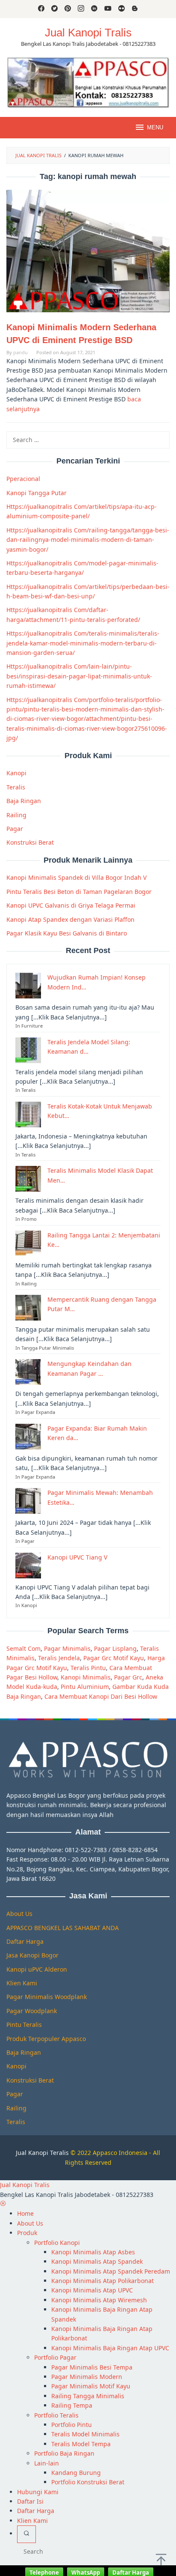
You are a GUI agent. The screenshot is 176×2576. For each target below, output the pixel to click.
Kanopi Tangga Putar (37, 493)
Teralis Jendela (59, 1658)
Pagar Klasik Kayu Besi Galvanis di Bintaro (67, 933)
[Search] (26, 2534)
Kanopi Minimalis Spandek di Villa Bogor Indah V (76, 877)
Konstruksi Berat (30, 842)
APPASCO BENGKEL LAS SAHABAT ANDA (63, 1928)
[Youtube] (108, 9)
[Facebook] (41, 9)
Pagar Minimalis (67, 1648)
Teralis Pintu (88, 1668)
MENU (155, 127)
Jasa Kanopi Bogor (32, 1955)
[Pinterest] (68, 9)
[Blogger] (135, 9)
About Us (19, 1914)
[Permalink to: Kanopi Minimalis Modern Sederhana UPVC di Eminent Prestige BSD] (88, 251)
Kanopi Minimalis (86, 1677)
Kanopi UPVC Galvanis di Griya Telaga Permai (71, 905)
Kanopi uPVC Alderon (37, 1969)
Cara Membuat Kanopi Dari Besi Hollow (101, 1696)
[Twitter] (54, 9)
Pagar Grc (128, 1677)
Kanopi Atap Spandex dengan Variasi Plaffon (70, 919)
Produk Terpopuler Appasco (46, 2039)
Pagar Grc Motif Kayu (114, 1658)
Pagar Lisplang (115, 1648)
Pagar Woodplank (32, 2011)
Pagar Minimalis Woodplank (47, 1997)
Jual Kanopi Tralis (88, 33)
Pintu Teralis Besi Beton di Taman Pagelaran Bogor (79, 892)
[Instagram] (81, 9)
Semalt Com (23, 1648)
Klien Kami (22, 1983)
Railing (16, 815)
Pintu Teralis (24, 2025)
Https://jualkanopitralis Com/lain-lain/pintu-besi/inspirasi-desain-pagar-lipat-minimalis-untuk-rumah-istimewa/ (79, 676)
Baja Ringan (24, 801)
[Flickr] (122, 9)
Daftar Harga (25, 1941)
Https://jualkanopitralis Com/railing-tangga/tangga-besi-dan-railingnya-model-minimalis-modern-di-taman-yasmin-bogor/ (88, 540)
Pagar (15, 829)
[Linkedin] (94, 9)
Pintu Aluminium (85, 1687)
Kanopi (16, 773)
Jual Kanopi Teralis (42, 2153)
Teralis (16, 787)
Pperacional (23, 479)
